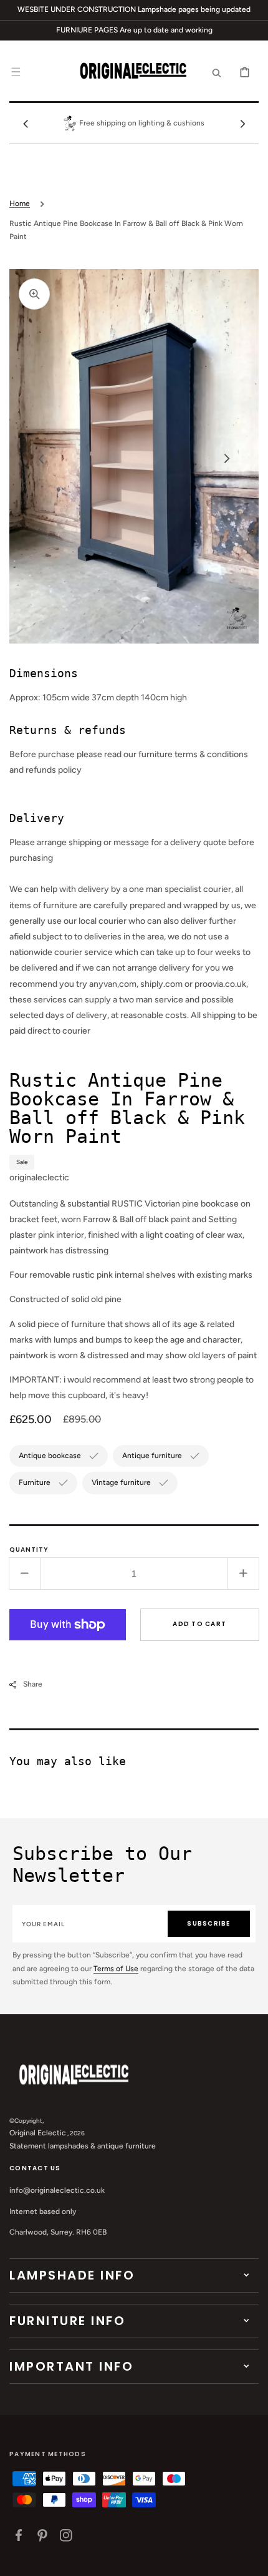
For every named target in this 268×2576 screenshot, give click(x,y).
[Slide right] (242, 124)
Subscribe (208, 1923)
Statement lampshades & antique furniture (83, 2146)
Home (20, 203)
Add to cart (199, 1624)
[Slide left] (26, 124)
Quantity (29, 1550)
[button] (16, 72)
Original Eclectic (38, 2133)
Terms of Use (116, 1969)
